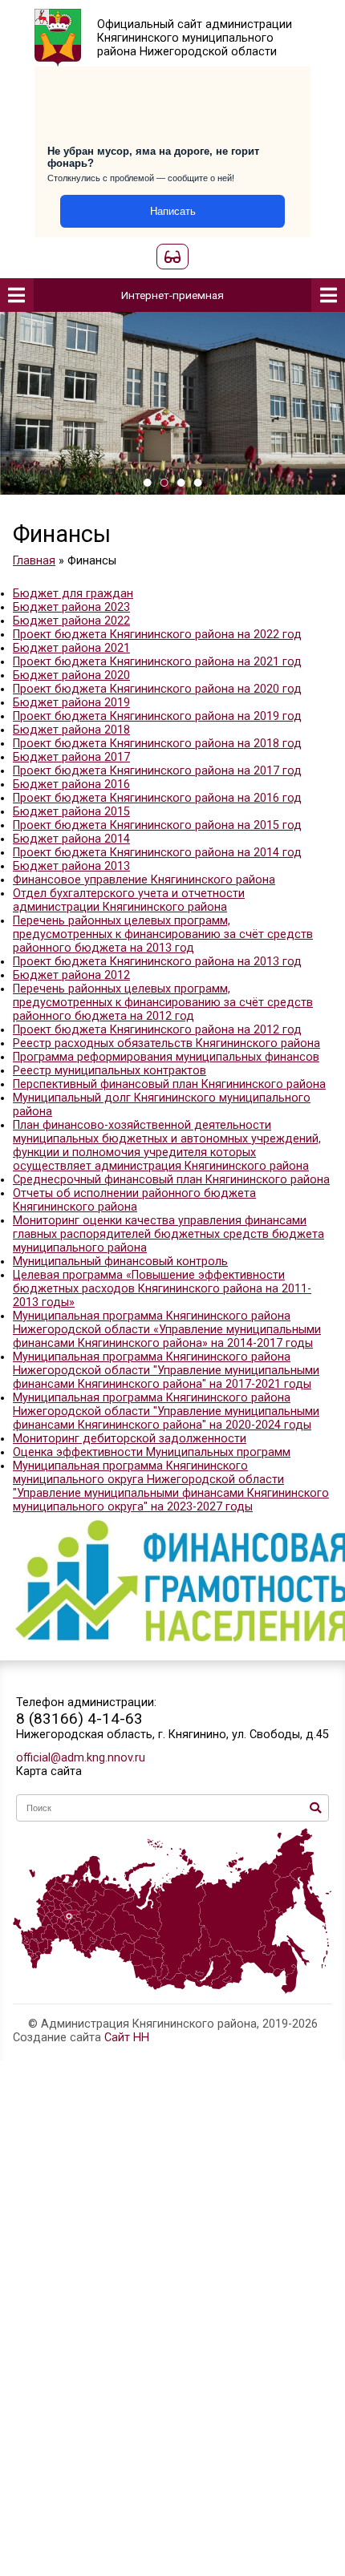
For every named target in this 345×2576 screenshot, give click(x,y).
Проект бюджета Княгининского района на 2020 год (157, 689)
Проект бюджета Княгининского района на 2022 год (157, 635)
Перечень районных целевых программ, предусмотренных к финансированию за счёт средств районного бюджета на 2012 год (163, 1003)
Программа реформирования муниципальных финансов (166, 1057)
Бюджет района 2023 (71, 607)
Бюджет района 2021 (71, 648)
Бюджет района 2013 (71, 866)
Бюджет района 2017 (71, 757)
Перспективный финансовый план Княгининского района (169, 1084)
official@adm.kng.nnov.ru (81, 1758)
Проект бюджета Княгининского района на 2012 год (157, 1030)
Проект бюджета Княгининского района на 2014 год (157, 853)
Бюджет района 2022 (71, 621)
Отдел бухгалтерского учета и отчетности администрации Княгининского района (129, 900)
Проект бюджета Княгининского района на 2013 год (157, 962)
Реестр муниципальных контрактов (110, 1071)
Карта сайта (49, 1771)
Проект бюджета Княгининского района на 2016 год (157, 798)
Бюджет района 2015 (71, 812)
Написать (173, 211)
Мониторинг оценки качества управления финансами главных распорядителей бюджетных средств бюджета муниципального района (168, 1234)
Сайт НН (127, 2038)
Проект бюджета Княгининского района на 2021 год (157, 662)
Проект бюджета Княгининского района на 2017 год (157, 771)
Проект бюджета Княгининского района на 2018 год (157, 744)
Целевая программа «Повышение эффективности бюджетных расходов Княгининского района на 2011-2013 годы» (162, 1289)
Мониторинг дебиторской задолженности (130, 1439)
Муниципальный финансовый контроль (120, 1262)
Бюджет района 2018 (71, 730)
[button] (147, 483)
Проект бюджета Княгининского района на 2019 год (157, 716)
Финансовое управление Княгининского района (144, 880)
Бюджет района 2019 (71, 703)
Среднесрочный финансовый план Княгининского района (171, 1180)
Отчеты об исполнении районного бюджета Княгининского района (134, 1200)
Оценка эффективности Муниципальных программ (152, 1452)
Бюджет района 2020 (71, 675)
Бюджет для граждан (73, 594)
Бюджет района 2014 (71, 839)
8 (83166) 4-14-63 (79, 1719)
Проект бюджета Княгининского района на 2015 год (157, 825)
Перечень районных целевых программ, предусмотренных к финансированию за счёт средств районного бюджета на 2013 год (163, 934)
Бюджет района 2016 (71, 785)
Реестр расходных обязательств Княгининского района (166, 1043)
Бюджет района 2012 (71, 975)
